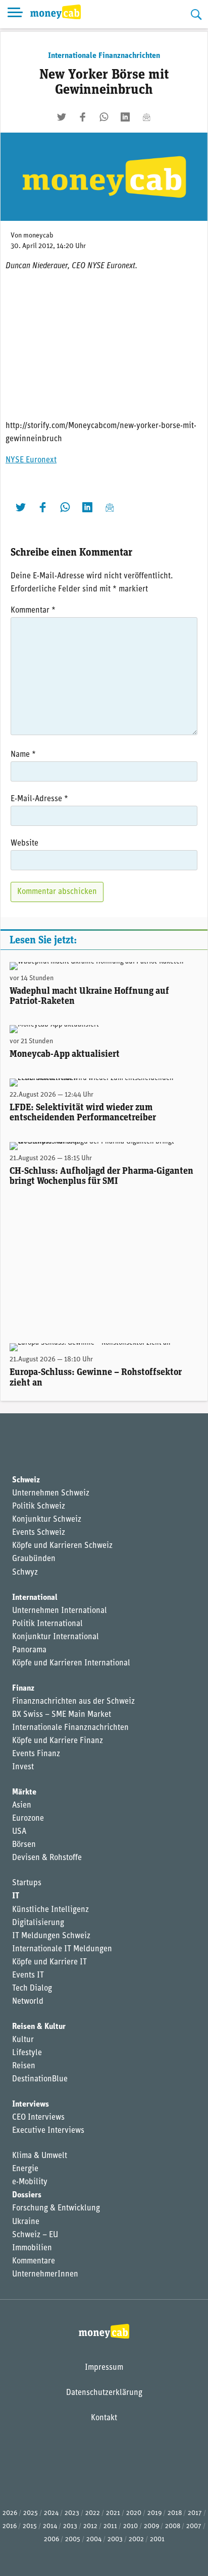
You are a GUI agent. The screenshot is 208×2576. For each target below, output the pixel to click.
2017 (195, 2513)
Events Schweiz (39, 1533)
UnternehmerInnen (45, 2274)
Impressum (104, 2368)
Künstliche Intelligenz (50, 1910)
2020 (134, 2513)
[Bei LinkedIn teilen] (125, 117)
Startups (27, 1883)
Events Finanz (36, 1754)
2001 (157, 2539)
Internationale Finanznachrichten (104, 56)
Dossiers (27, 2195)
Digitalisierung (38, 1923)
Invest (23, 1767)
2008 (173, 2526)
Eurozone (28, 1819)
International (35, 1598)
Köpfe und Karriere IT (49, 1962)
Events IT (28, 1975)
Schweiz (26, 1480)
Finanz (23, 1689)
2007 (194, 2526)
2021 (113, 2513)
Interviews (31, 2105)
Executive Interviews (48, 2131)
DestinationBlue (40, 2079)
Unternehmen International (60, 1611)
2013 (70, 2526)
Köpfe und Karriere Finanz (58, 1741)
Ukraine (26, 2222)
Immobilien (32, 2248)
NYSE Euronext (31, 460)
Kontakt (104, 2418)
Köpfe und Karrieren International (71, 1663)
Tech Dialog (32, 1989)
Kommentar (33, 611)
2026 (10, 2513)
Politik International (47, 1624)
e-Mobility (30, 2182)
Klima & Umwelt (40, 2156)
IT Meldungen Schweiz (51, 1936)
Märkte (24, 1792)
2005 (73, 2539)
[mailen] (146, 117)
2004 (94, 2539)
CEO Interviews (38, 2118)
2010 (131, 2526)
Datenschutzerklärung (104, 2393)
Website (24, 844)
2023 (72, 2513)
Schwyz (25, 1573)
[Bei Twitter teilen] (62, 117)
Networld (28, 2002)
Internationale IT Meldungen (62, 1949)
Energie (25, 2169)
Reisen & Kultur (39, 2027)
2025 (31, 2513)
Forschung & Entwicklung (56, 2208)
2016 (10, 2526)
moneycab (38, 236)
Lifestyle (27, 2053)
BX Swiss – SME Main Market (62, 1715)
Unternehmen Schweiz (51, 1493)
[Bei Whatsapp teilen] (104, 117)
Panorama (29, 1650)
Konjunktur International (56, 1637)
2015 (30, 2526)
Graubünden (34, 1559)
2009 (151, 2526)
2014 (50, 2526)
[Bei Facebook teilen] (83, 117)
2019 (154, 2513)
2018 (175, 2513)
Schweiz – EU (35, 2235)
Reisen (24, 2066)
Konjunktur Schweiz (47, 1520)
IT (16, 1896)
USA (19, 1832)
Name (23, 755)
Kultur (23, 2040)
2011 (110, 2526)
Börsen (24, 1845)
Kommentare (34, 2261)
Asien (22, 1806)
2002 (136, 2539)
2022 (93, 2513)
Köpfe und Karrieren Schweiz (62, 1546)
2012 (90, 2526)
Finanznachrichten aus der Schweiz (73, 1702)
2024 (51, 2513)
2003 (115, 2539)
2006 (51, 2539)
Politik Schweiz (39, 1507)
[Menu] (15, 14)
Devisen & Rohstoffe (47, 1858)
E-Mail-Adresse (39, 799)
